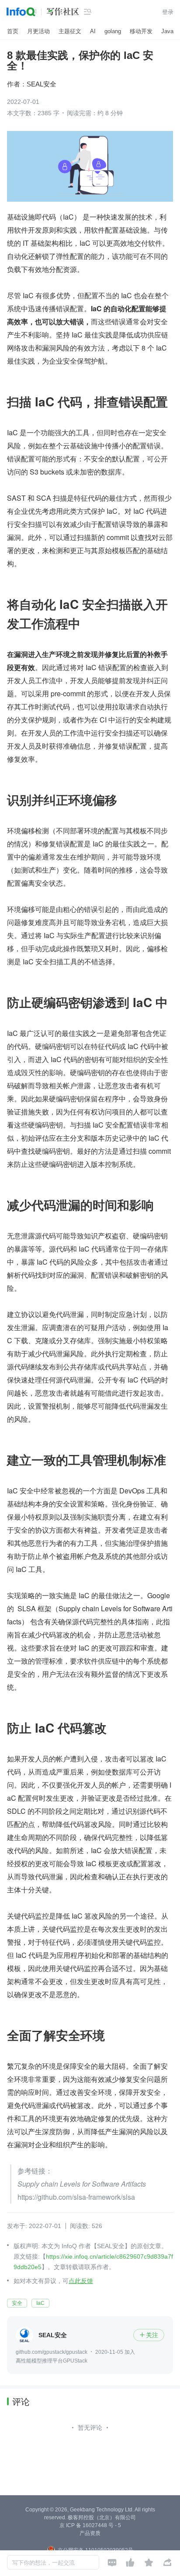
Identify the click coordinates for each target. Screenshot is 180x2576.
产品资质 (90, 2533)
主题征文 (70, 31)
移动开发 (141, 31)
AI (93, 31)
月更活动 (38, 31)
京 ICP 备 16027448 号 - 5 (90, 2525)
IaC (40, 2303)
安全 (17, 2303)
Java (167, 31)
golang (113, 31)
